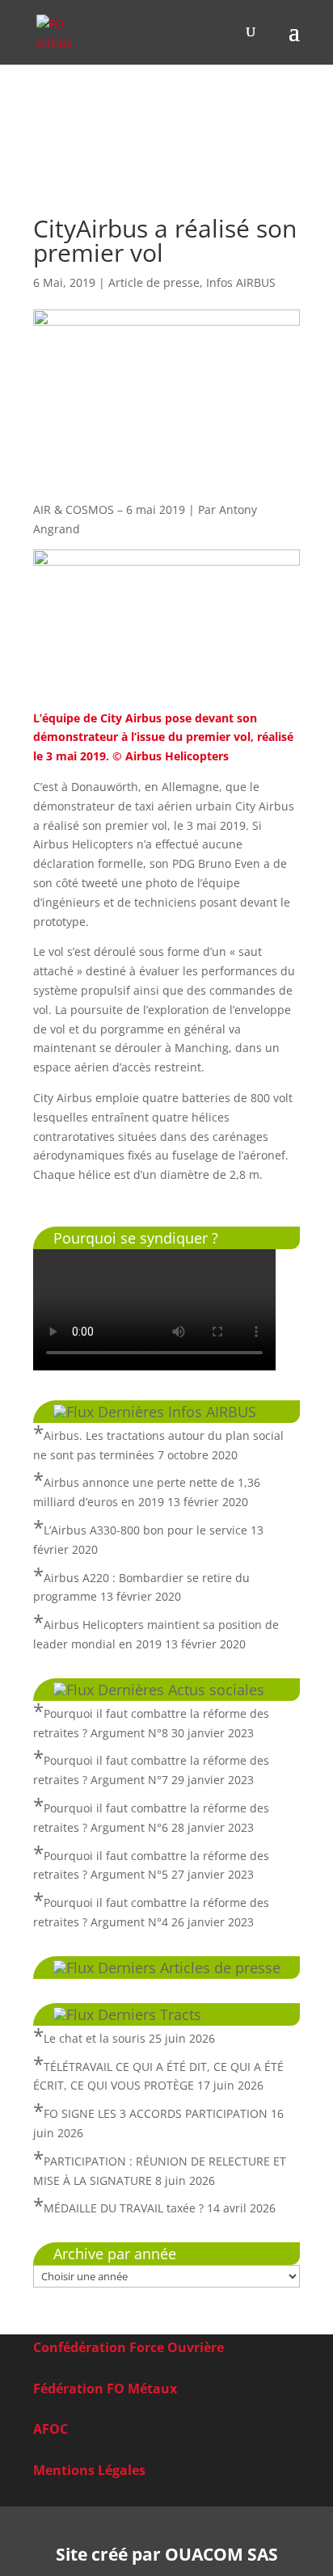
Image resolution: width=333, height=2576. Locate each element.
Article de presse (154, 282)
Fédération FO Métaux (105, 2389)
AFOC (51, 2429)
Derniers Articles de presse (189, 1968)
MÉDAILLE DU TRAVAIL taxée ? (124, 2208)
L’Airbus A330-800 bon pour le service (145, 1530)
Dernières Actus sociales (181, 1690)
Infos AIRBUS (241, 282)
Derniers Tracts (150, 2014)
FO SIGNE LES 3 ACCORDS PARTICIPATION (156, 2113)
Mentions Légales (89, 2470)
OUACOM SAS (221, 2554)
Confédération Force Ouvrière (129, 2347)
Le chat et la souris (95, 2038)
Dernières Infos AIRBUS (177, 1412)
